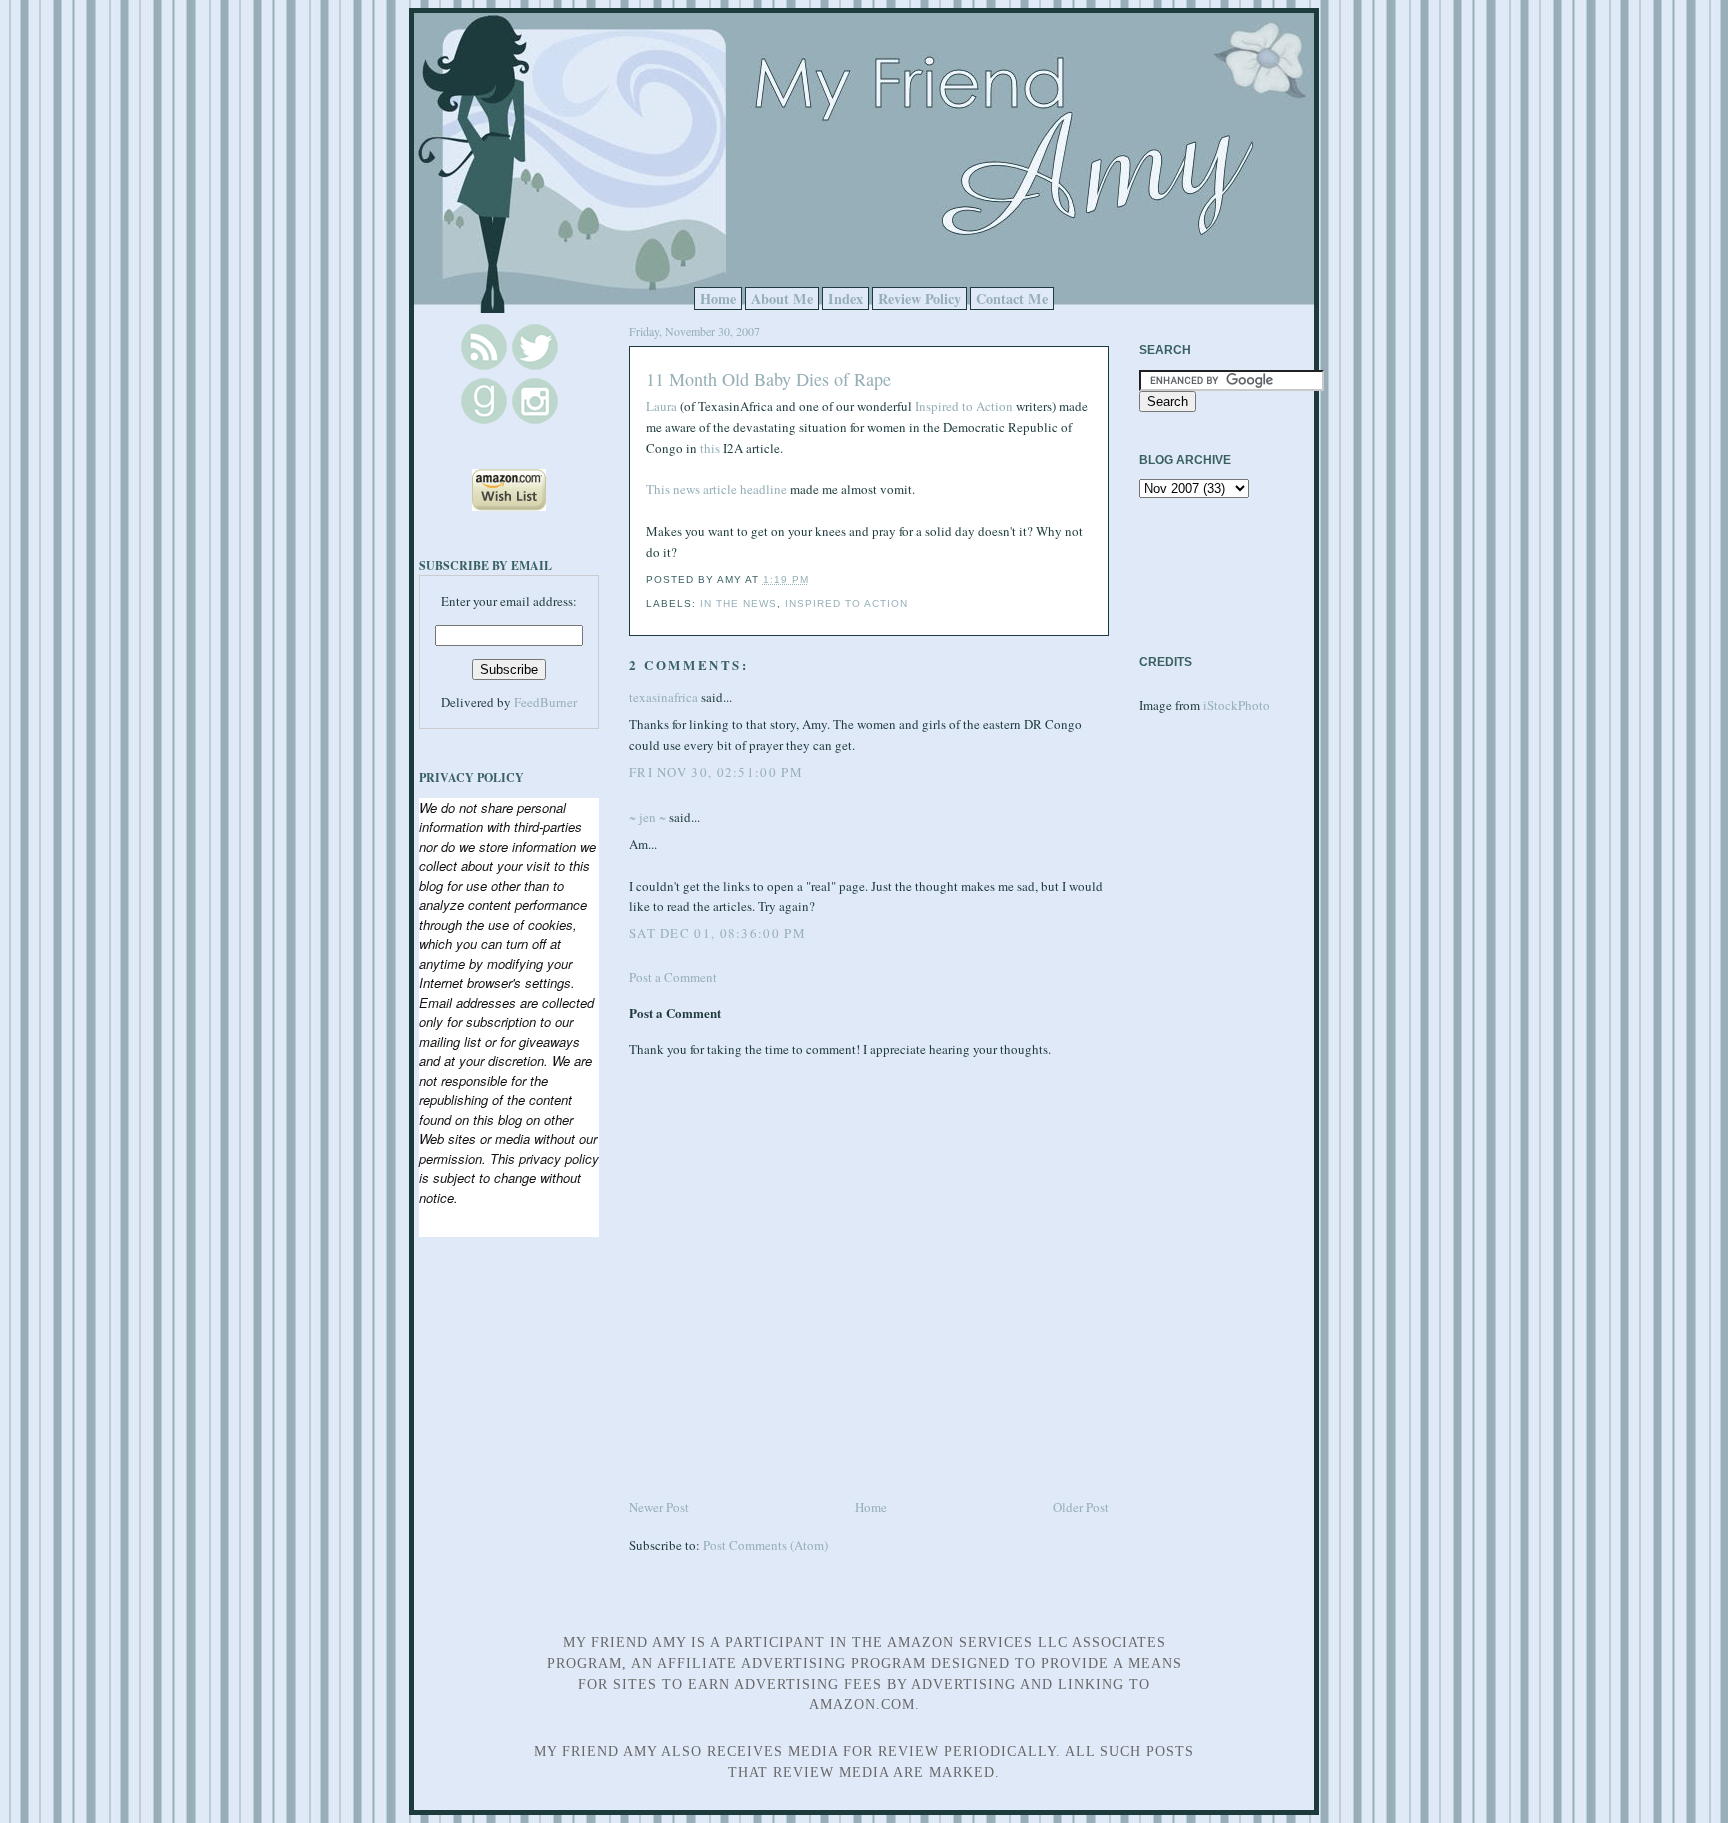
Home (718, 298)
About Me (782, 298)
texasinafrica (663, 697)
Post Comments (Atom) (765, 1545)
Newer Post (659, 1507)
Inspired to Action (964, 406)
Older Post (1081, 1507)
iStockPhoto (1236, 705)
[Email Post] (815, 579)
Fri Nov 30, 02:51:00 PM (716, 772)
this (710, 448)
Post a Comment (673, 977)
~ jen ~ (647, 817)
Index (845, 298)
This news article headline (718, 489)
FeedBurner (545, 702)
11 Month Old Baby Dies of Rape (768, 379)
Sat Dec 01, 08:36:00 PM (717, 933)
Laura (661, 406)
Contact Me (1012, 298)
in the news (738, 603)
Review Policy (919, 298)
